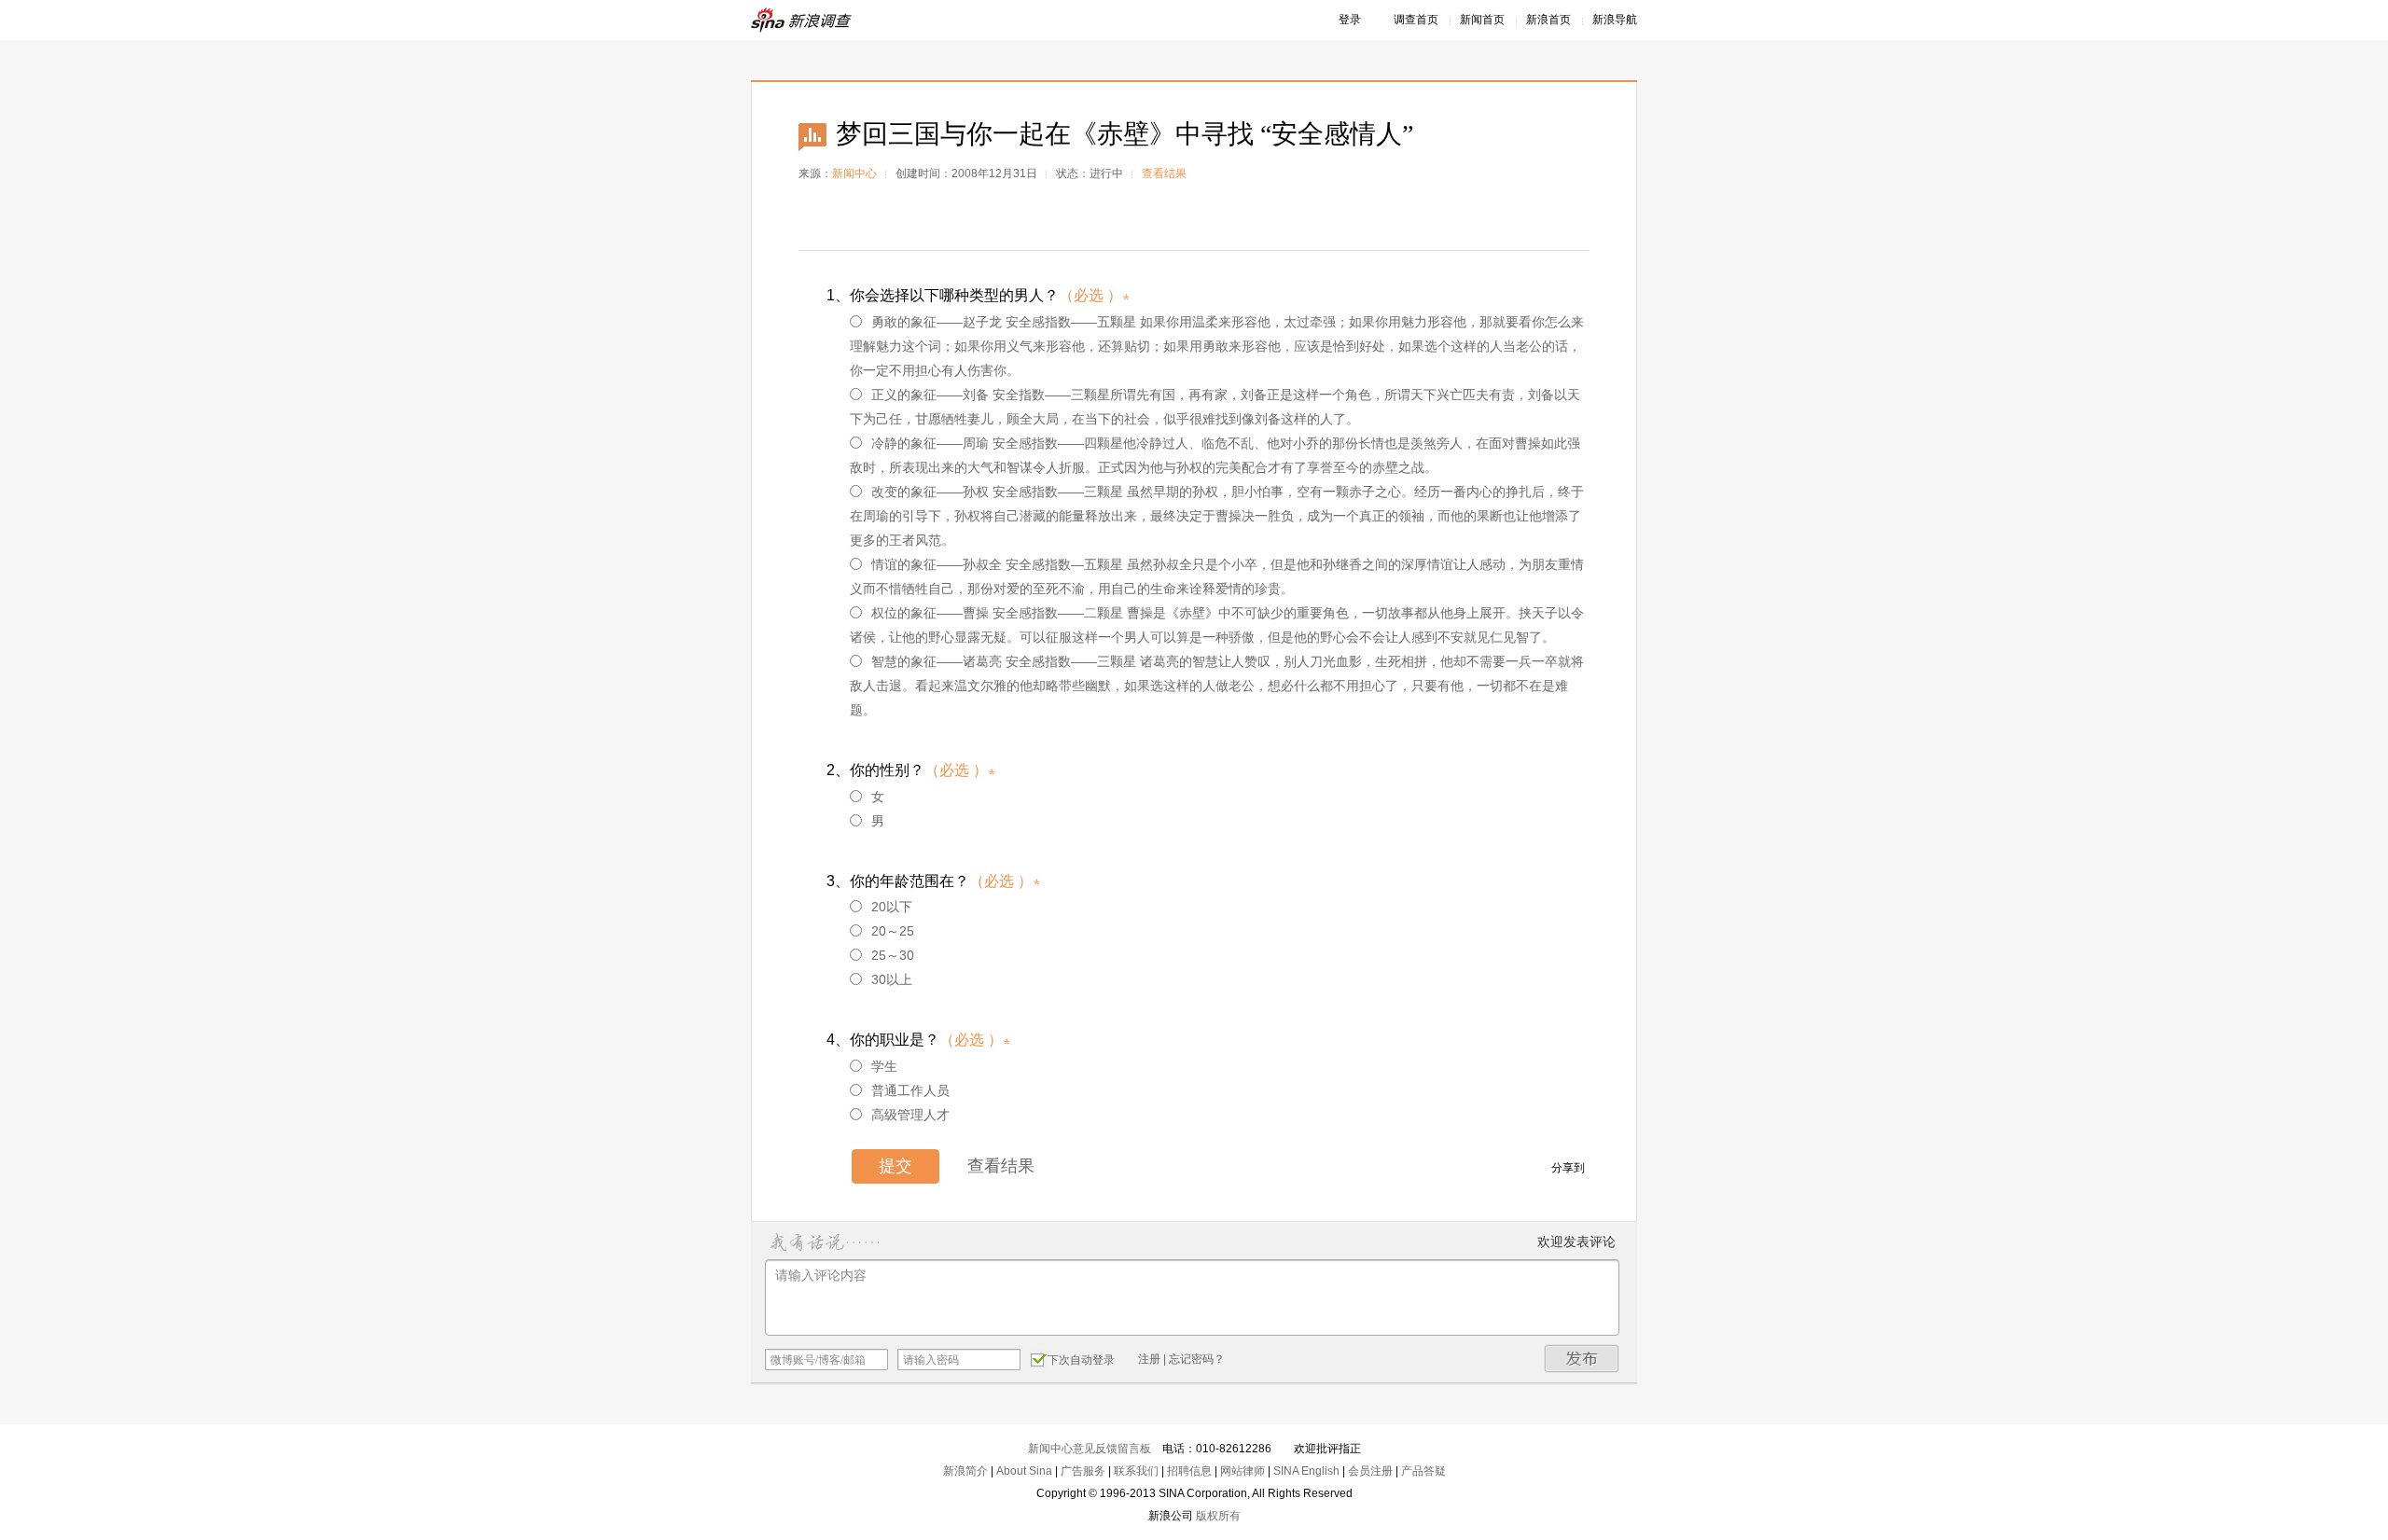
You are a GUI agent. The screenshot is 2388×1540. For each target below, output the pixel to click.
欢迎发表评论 (1576, 1242)
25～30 (893, 955)
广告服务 (1083, 1471)
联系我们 (1136, 1471)
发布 (1582, 1359)
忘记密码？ (1197, 1359)
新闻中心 (854, 173)
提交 (895, 1166)
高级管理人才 (910, 1115)
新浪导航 (1615, 20)
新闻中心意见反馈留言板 (1090, 1449)
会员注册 (1370, 1471)
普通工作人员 (910, 1090)
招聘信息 (1189, 1471)
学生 (884, 1066)
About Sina (1024, 1471)
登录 (1350, 20)
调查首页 (1416, 20)
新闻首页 (1482, 20)
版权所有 (1218, 1516)
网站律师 (1243, 1471)
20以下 (892, 907)
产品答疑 (1423, 1471)
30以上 (892, 979)
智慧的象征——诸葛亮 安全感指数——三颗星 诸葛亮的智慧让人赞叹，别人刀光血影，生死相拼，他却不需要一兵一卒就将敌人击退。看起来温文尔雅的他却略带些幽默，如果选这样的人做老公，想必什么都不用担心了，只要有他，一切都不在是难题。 (1217, 686)
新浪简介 (965, 1471)
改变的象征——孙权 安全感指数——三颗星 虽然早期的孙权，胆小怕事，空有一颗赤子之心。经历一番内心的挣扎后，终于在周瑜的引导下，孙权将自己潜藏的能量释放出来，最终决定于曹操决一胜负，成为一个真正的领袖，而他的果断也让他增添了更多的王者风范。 (1217, 516)
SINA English (1306, 1471)
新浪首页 (1548, 20)
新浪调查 (802, 20)
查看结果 (1164, 173)
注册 (1149, 1359)
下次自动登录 (1081, 1360)
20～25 (893, 931)
